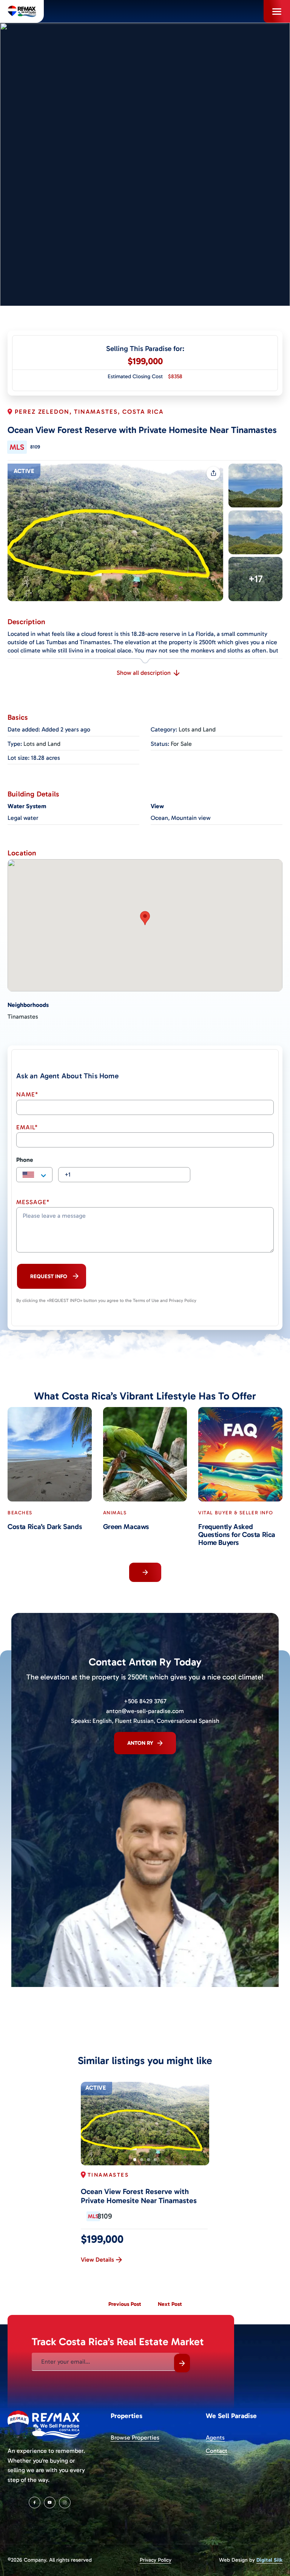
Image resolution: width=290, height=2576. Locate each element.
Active (24, 471)
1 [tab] (135, 2160)
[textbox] (34, 1175)
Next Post (170, 2304)
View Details (97, 2260)
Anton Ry (140, 1743)
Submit (182, 2363)
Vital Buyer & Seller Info (236, 1513)
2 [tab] (142, 2160)
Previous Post (125, 2304)
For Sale (181, 744)
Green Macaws (126, 1527)
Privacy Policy (156, 2560)
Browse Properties (135, 2438)
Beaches (20, 1513)
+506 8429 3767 (145, 1701)
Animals (115, 1513)
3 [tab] (148, 2160)
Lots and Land (197, 729)
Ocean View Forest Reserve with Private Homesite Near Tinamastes (139, 2196)
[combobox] (34, 1175)
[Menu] (277, 11)
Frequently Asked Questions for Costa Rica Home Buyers (237, 1535)
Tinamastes (23, 1017)
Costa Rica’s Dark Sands (45, 1527)
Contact (217, 2451)
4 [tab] (155, 2160)
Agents (215, 2438)
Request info (49, 1276)
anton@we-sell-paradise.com (145, 1711)
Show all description (144, 673)
